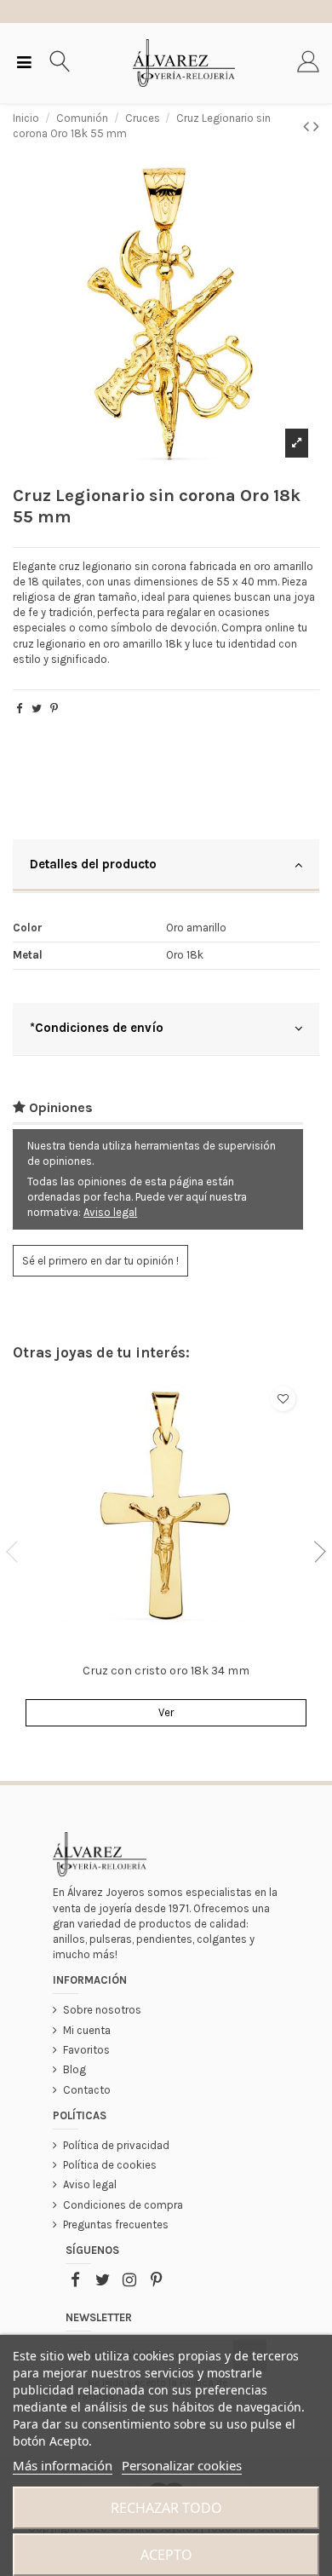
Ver (166, 1712)
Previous (17, 1552)
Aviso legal (110, 1212)
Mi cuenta (87, 2030)
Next (315, 1552)
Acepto (166, 2555)
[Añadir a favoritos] (283, 1399)
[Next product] (316, 127)
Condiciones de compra (123, 2205)
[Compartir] (19, 709)
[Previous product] (308, 127)
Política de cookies (110, 2165)
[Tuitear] (37, 709)
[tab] (166, 866)
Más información (63, 2465)
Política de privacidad (116, 2145)
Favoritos (86, 2050)
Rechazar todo (166, 2508)
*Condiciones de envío (97, 1028)
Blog (74, 2069)
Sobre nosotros (102, 2010)
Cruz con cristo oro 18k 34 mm (166, 1671)
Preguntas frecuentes (116, 2224)
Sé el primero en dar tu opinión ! (100, 1261)
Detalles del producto (93, 864)
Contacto (87, 2090)
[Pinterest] (54, 709)
